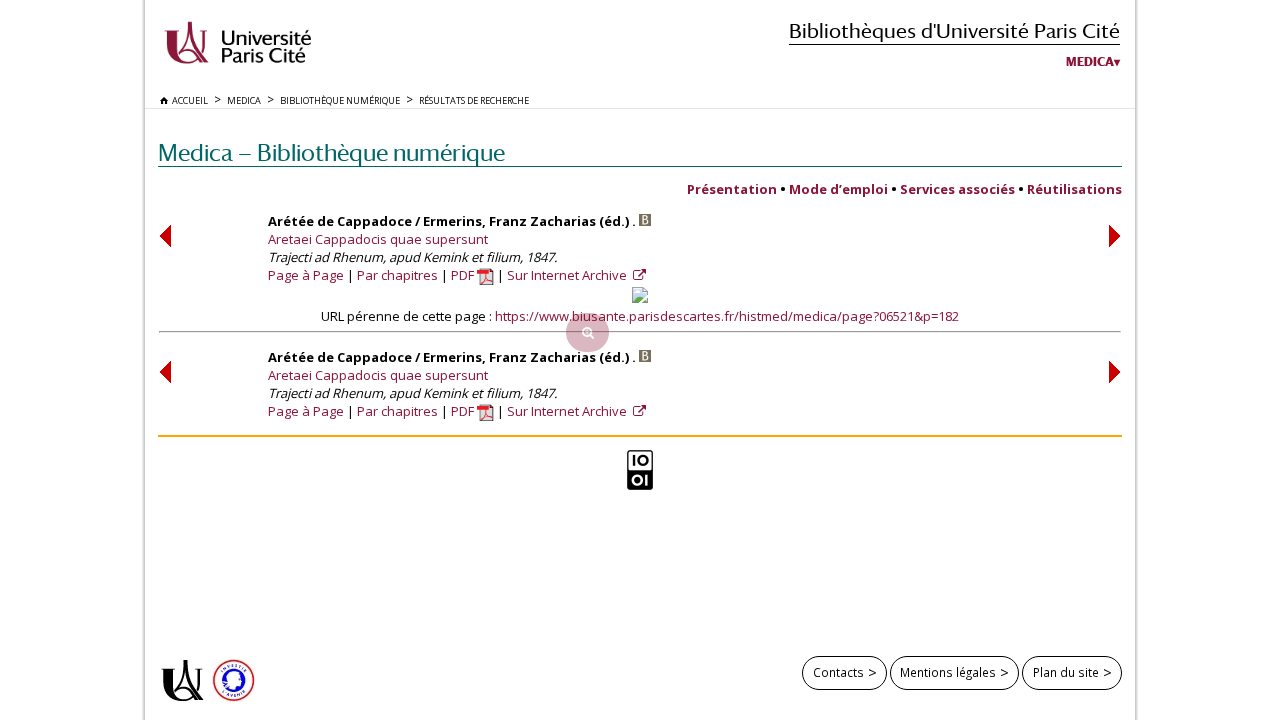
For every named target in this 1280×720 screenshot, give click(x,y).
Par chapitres (397, 275)
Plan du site (1066, 672)
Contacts (838, 672)
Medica (1090, 62)
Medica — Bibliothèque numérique (331, 152)
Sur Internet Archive (568, 275)
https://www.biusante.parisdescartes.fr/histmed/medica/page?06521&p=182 (727, 316)
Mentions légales (948, 672)
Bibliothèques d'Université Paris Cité (954, 30)
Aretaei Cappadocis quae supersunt (378, 239)
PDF (464, 275)
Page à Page (306, 275)
